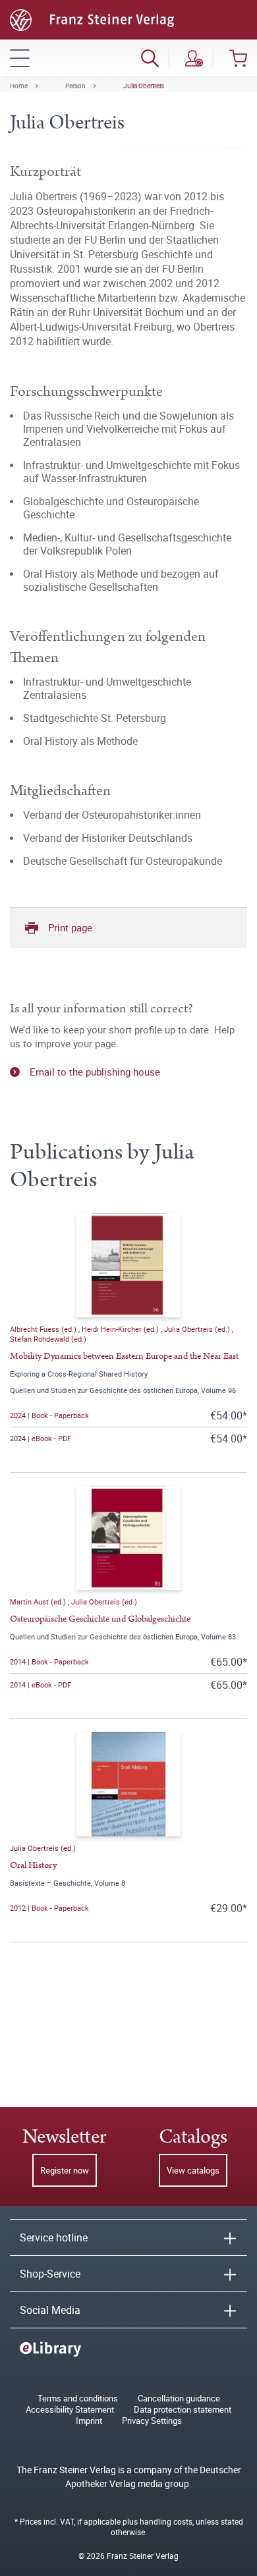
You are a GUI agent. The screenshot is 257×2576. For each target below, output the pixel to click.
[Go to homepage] (92, 18)
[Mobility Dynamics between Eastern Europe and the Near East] (128, 1265)
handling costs (166, 2521)
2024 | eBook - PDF (41, 1438)
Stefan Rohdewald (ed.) (48, 1339)
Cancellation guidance (179, 2398)
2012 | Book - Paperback (49, 1908)
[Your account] (194, 58)
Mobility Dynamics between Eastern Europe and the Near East (124, 1356)
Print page (70, 927)
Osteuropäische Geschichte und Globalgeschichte (100, 1619)
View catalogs (193, 2170)
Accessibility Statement (70, 2410)
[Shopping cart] (238, 58)
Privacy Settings (152, 2421)
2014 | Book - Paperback (49, 1661)
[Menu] (20, 58)
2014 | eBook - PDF (41, 1685)
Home (19, 86)
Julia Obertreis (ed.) (198, 1329)
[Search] (150, 58)
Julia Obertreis (144, 86)
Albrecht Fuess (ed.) (44, 1329)
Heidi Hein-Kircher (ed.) (121, 1329)
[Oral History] (128, 1784)
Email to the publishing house (95, 1072)
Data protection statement (183, 2410)
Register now (65, 2170)
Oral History (33, 1865)
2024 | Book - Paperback (49, 1415)
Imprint (89, 2421)
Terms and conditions (78, 2398)
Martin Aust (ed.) (39, 1602)
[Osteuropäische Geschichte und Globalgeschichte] (128, 1538)
